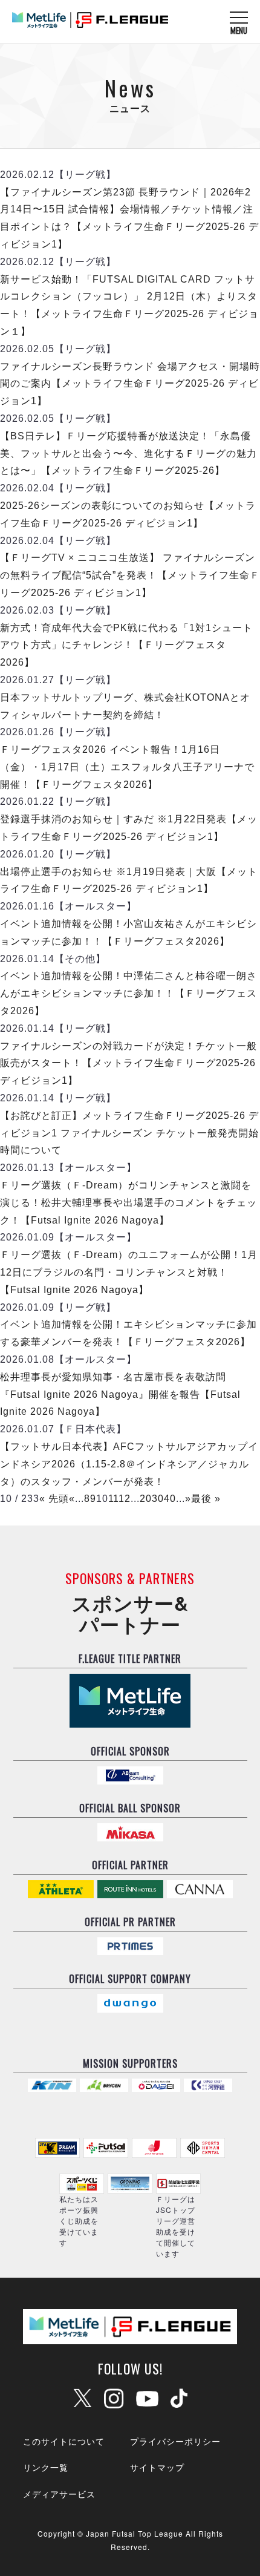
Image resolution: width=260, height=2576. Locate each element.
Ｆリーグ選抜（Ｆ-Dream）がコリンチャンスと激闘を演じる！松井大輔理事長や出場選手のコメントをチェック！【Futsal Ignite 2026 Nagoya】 (128, 1203)
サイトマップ (157, 2467)
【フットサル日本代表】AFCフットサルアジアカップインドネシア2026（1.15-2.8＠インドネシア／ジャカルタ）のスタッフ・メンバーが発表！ (129, 1464)
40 (170, 1499)
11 (114, 1499)
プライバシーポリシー (175, 2441)
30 (158, 1499)
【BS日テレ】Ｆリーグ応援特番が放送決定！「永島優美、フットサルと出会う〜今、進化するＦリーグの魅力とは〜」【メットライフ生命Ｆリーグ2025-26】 (128, 454)
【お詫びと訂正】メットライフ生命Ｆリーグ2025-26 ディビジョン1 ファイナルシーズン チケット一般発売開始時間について (129, 1133)
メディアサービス (59, 2494)
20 (146, 1499)
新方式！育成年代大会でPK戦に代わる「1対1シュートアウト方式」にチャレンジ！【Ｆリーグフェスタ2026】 (126, 645)
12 (125, 1499)
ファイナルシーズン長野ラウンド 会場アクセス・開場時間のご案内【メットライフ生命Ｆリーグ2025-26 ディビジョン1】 (130, 384)
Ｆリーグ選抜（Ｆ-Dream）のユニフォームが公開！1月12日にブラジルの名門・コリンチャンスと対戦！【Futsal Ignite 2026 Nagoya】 (129, 1272)
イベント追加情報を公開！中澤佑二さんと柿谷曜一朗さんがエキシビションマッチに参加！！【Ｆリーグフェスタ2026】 (128, 993)
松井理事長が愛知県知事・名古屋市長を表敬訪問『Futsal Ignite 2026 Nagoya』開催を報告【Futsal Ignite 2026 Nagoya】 (120, 1395)
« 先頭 (54, 1499)
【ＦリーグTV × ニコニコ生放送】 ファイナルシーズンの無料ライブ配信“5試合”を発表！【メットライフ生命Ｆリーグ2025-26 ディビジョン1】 (130, 575)
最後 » (206, 1499)
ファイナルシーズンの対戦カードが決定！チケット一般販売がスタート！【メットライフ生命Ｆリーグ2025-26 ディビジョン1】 (128, 1064)
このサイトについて (64, 2441)
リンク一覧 (46, 2467)
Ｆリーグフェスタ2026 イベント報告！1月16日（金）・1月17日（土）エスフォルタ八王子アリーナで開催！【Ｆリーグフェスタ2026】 (127, 767)
